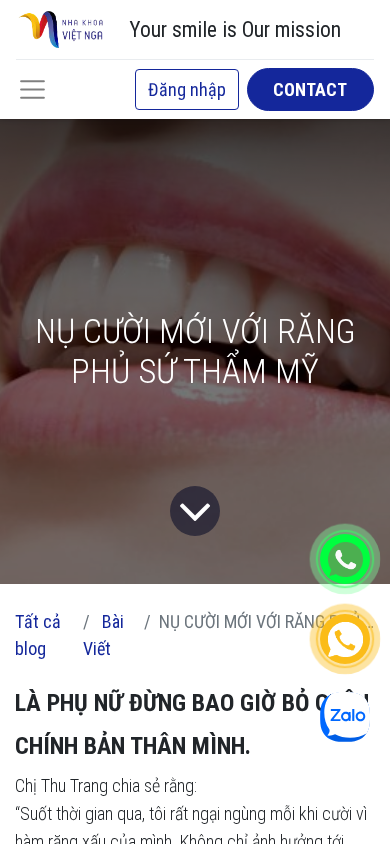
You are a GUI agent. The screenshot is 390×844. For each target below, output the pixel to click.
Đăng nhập (187, 89)
